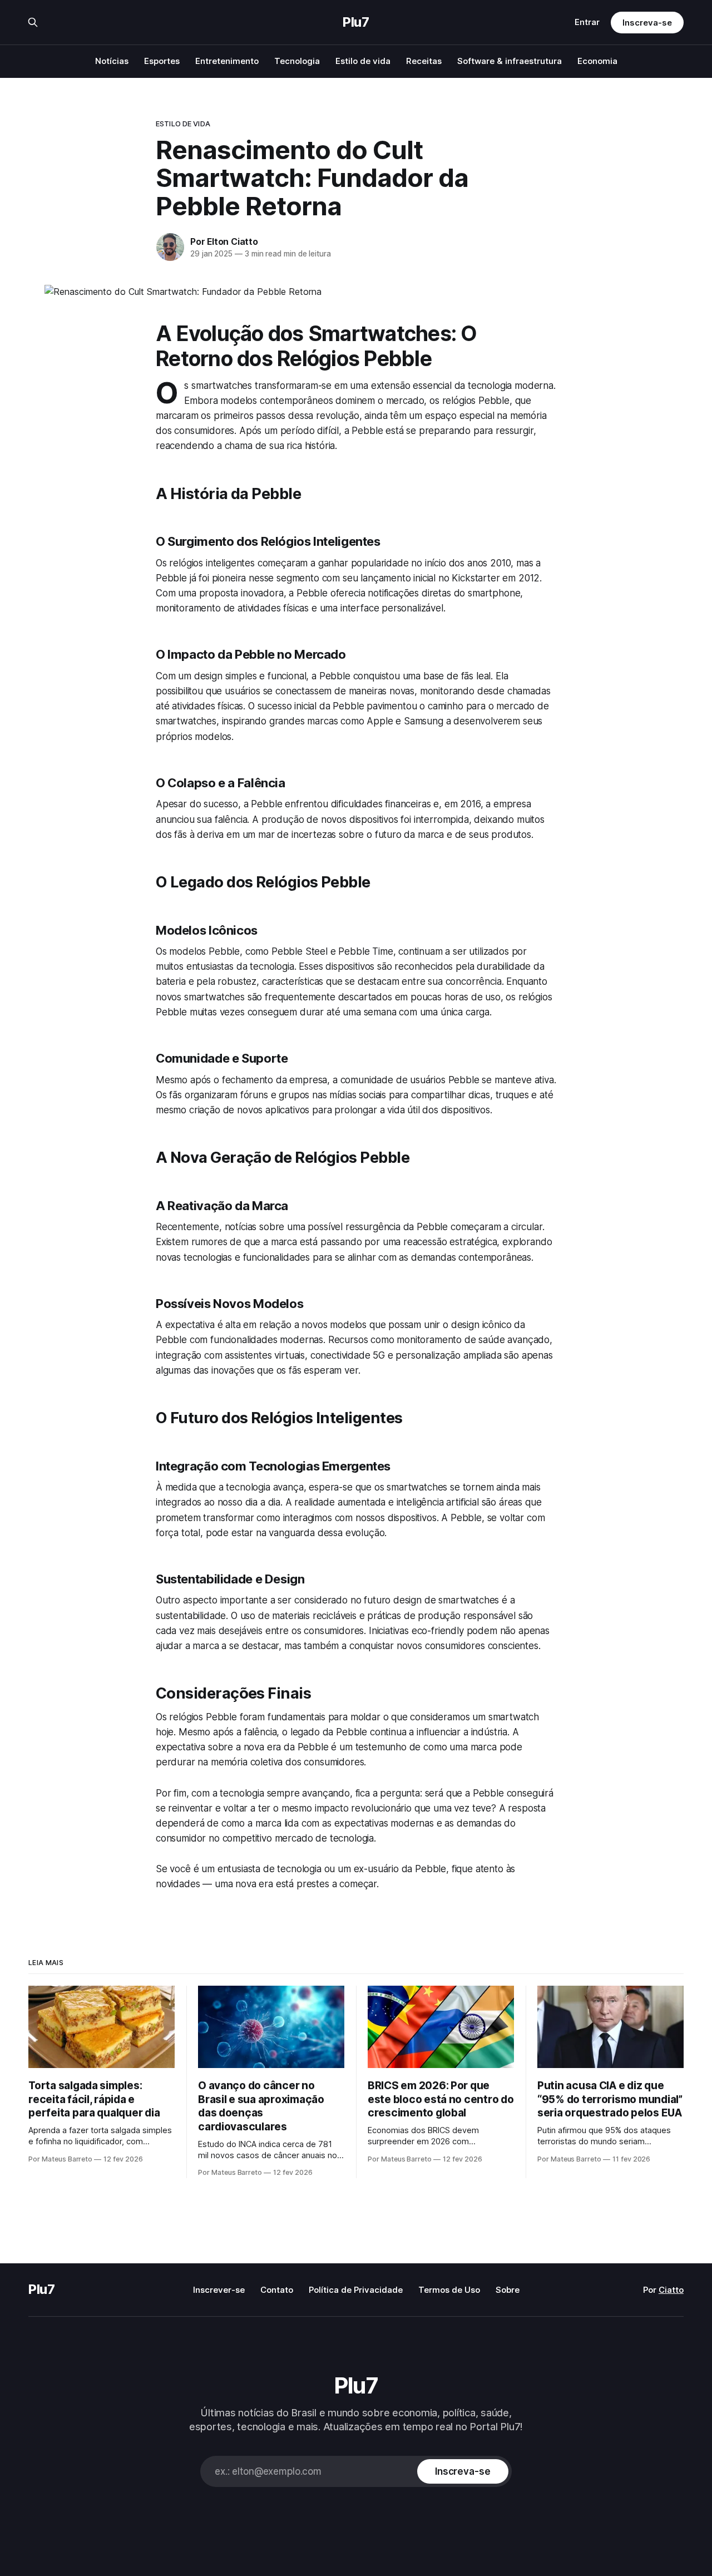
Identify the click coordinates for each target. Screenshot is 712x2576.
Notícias (112, 61)
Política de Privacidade (356, 2290)
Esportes (162, 61)
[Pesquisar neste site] (33, 22)
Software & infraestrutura (510, 61)
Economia (597, 61)
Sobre (508, 2290)
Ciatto (671, 2290)
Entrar (587, 22)
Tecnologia (297, 61)
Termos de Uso (449, 2290)
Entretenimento (227, 61)
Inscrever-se (219, 2290)
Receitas (424, 61)
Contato (277, 2290)
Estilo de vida (363, 61)
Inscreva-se (647, 23)
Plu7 (356, 22)
